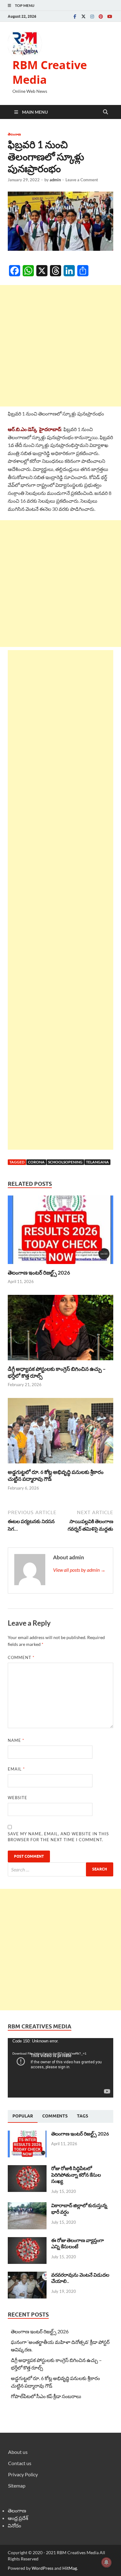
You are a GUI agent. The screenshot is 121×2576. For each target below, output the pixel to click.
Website (18, 1798)
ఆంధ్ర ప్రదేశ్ (18, 2518)
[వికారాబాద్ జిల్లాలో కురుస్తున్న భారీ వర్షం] (27, 2206)
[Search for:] (60, 1869)
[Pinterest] (101, 16)
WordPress (43, 2568)
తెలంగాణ (14, 134)
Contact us (20, 2463)
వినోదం (14, 2525)
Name (16, 1740)
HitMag (70, 2568)
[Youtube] (110, 16)
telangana (97, 1162)
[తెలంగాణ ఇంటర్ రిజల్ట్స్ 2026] (60, 1231)
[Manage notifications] (106, 2562)
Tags (83, 2116)
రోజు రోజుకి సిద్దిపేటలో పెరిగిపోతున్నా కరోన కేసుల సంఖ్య (76, 2175)
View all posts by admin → (79, 1570)
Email (16, 1769)
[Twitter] (83, 16)
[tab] (23, 2116)
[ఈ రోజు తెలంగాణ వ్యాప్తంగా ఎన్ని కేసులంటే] (27, 2241)
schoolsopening (65, 1162)
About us (18, 2452)
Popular (23, 2116)
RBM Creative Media (50, 72)
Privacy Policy (23, 2474)
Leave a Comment (82, 180)
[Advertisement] (60, 346)
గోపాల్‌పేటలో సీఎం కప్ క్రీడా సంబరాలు (46, 2396)
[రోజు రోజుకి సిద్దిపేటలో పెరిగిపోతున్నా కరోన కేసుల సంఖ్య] (27, 2169)
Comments (55, 2116)
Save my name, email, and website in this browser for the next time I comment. (58, 1837)
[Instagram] (92, 16)
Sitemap (17, 2486)
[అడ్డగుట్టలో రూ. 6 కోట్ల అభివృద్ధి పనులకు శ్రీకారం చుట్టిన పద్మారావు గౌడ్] (60, 1432)
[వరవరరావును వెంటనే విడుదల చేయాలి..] (27, 2275)
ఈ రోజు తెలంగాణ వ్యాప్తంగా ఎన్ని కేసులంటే (78, 2243)
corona (36, 1162)
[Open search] (105, 112)
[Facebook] (75, 16)
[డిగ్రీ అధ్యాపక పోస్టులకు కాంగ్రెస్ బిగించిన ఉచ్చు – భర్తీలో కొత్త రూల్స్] (60, 1329)
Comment (21, 1657)
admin (55, 180)
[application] (60, 2068)
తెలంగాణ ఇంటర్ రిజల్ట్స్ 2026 (39, 1273)
